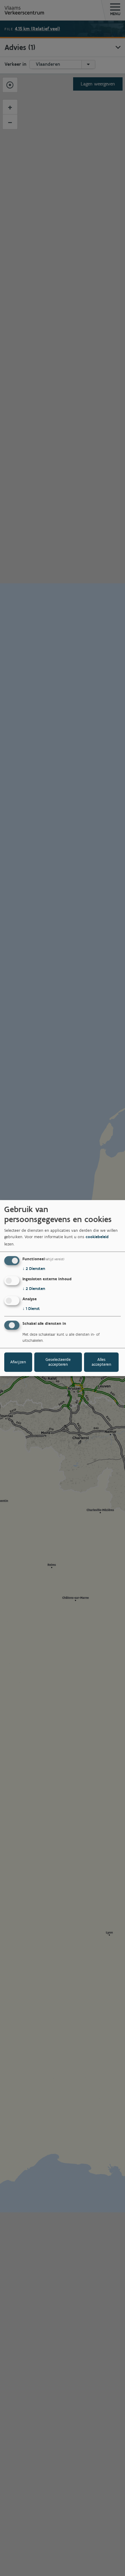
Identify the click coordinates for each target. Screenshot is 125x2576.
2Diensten (34, 1269)
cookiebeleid (97, 1237)
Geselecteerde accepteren (58, 1362)
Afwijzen (18, 1362)
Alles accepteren (101, 1362)
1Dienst (31, 1309)
